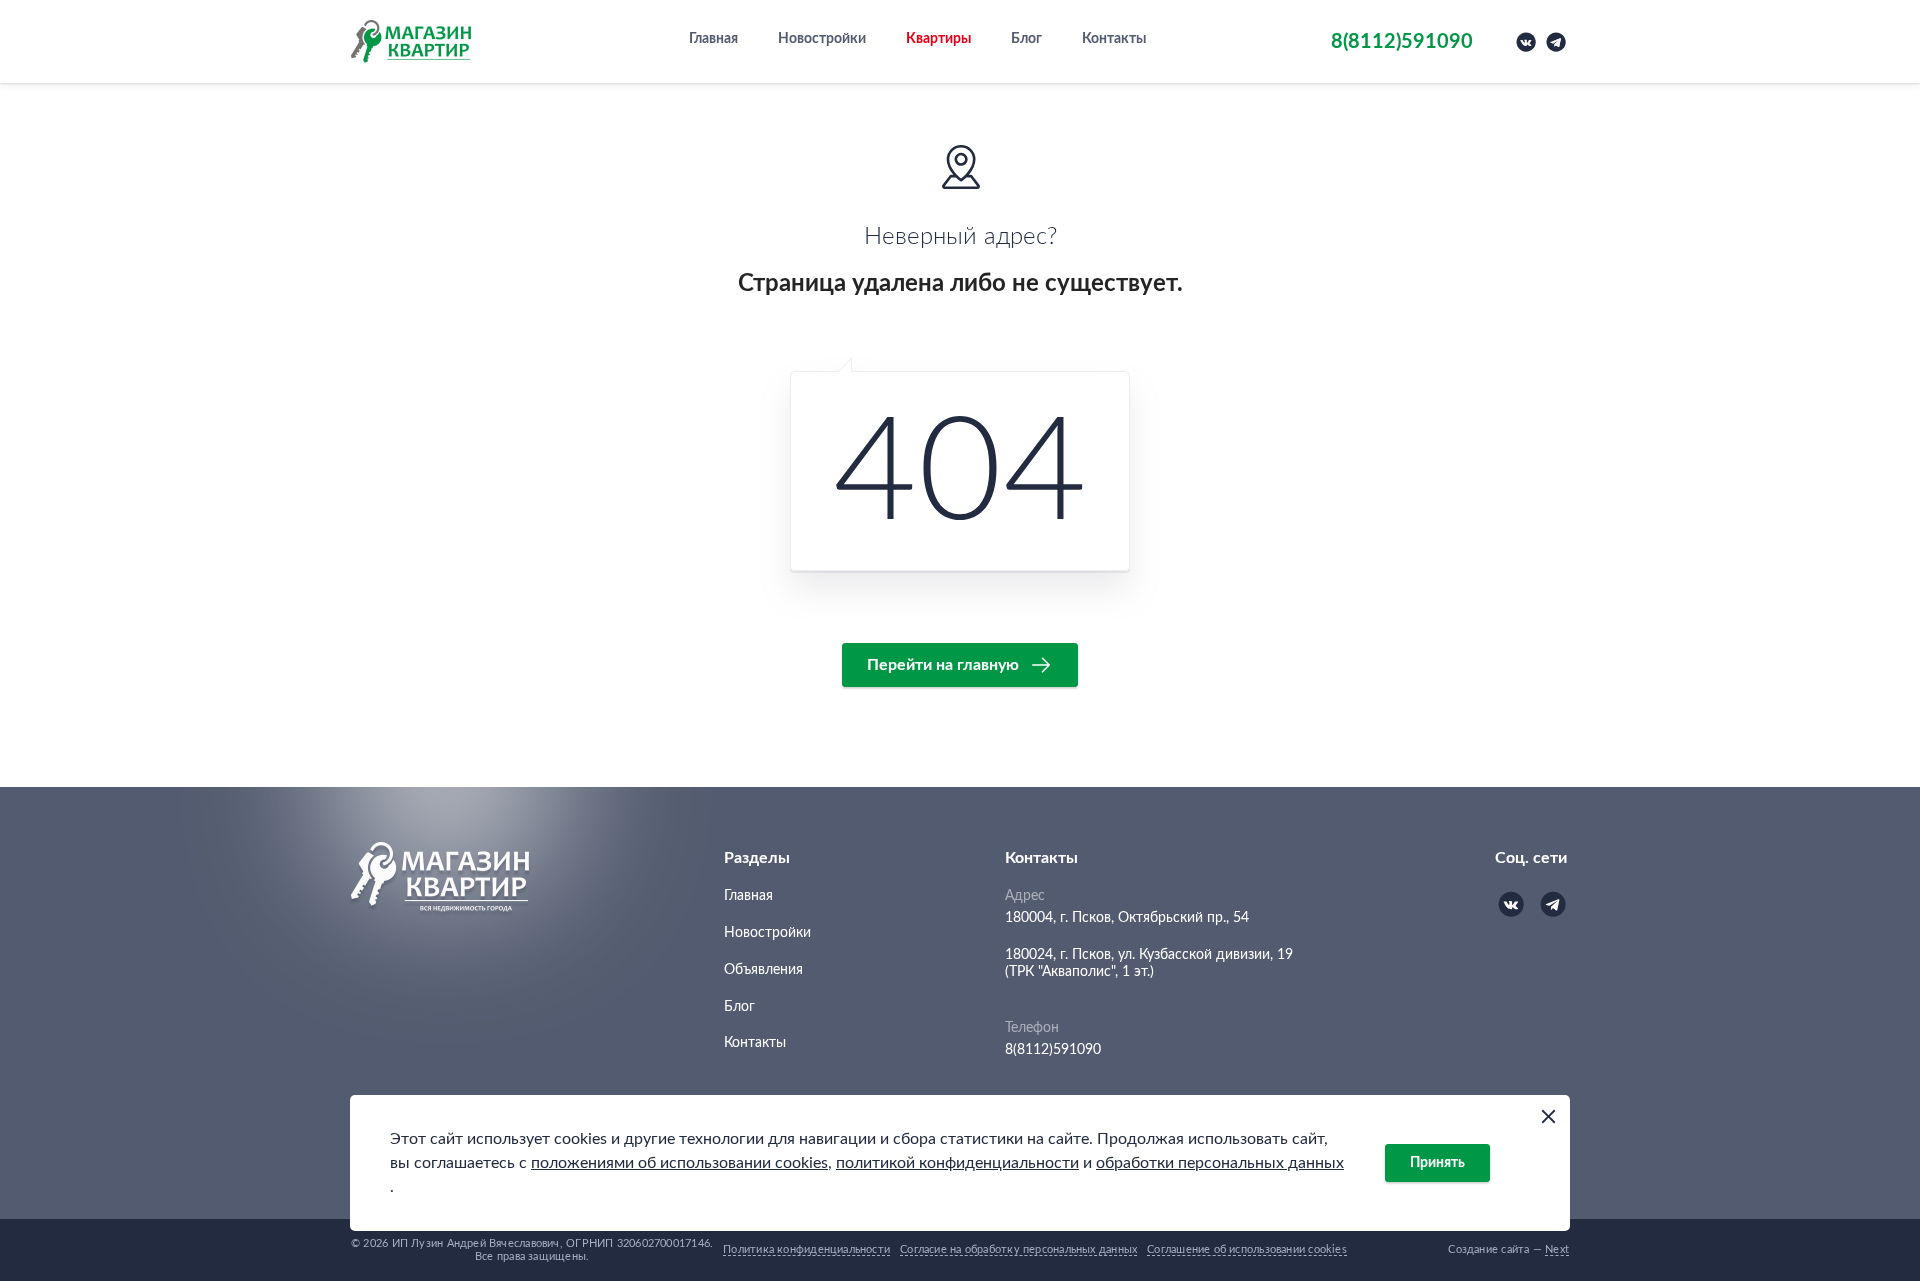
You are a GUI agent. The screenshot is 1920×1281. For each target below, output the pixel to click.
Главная (713, 39)
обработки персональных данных (1220, 1163)
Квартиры (938, 39)
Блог (1026, 39)
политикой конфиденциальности (957, 1163)
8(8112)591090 (1053, 1050)
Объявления (763, 970)
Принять (1437, 1163)
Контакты (1114, 39)
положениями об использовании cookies (679, 1163)
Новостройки (822, 39)
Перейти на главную (943, 665)
